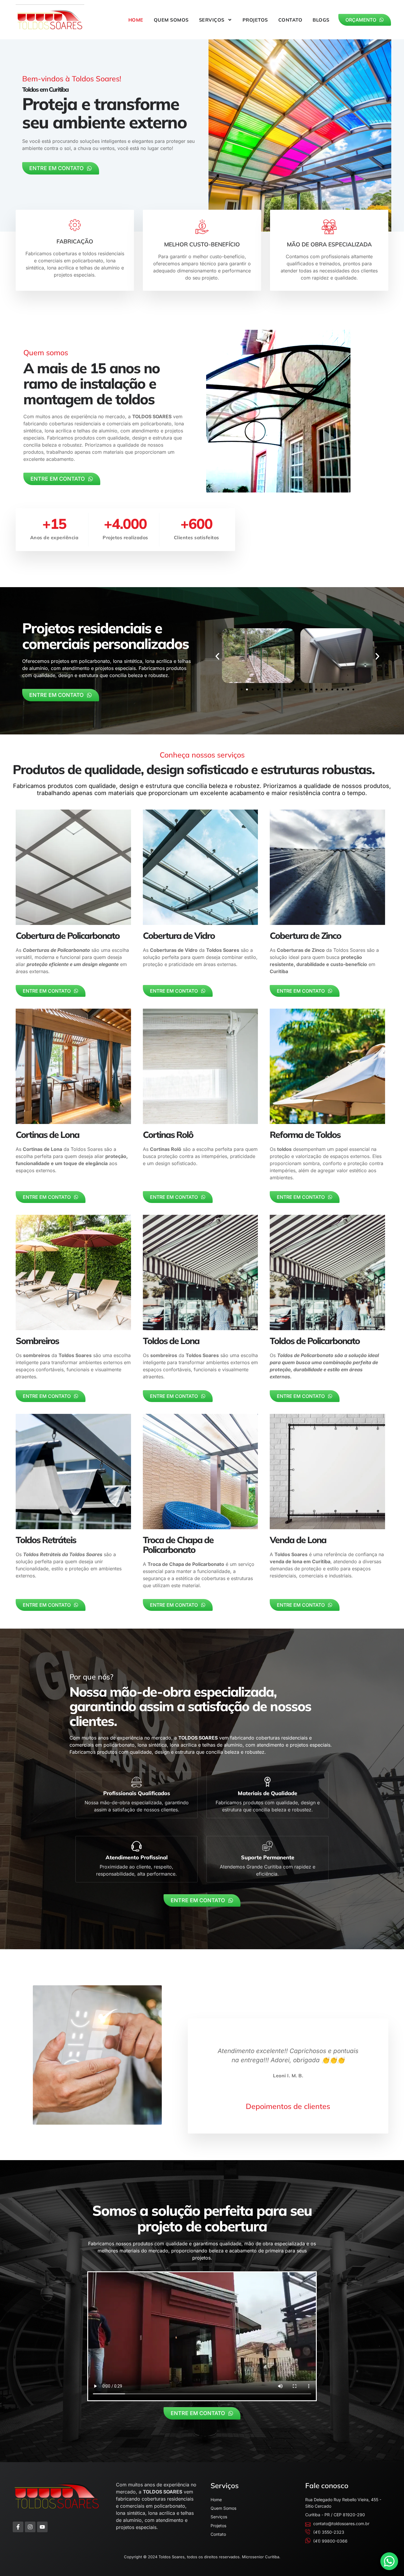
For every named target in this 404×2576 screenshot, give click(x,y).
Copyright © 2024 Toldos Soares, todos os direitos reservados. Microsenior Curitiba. (202, 2557)
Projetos (255, 20)
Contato (290, 20)
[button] (217, 656)
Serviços (212, 20)
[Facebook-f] (18, 2527)
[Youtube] (42, 2527)
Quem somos (171, 20)
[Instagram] (30, 2527)
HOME (136, 20)
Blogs (321, 20)
